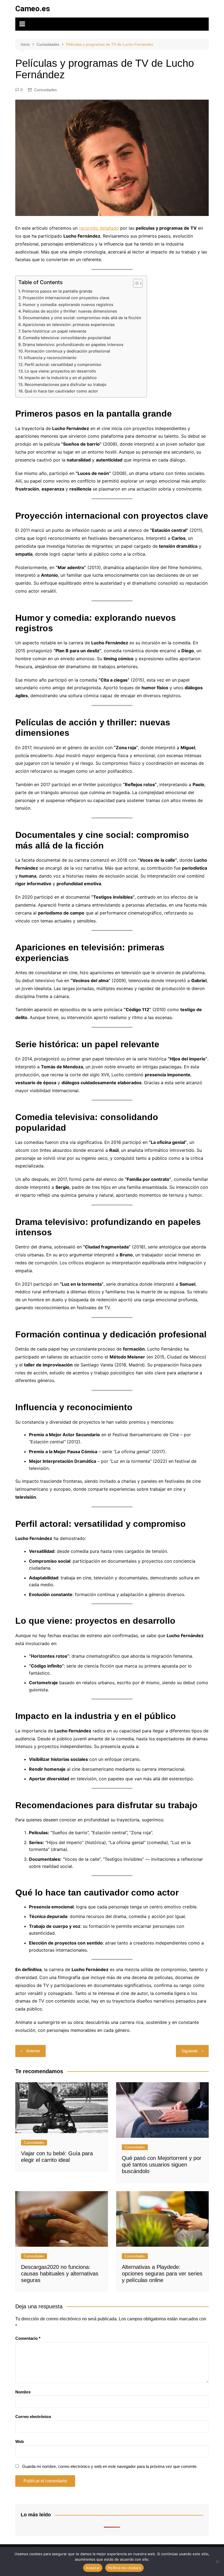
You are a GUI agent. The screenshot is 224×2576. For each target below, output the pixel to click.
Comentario (28, 2338)
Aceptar (93, 2568)
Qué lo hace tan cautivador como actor (61, 391)
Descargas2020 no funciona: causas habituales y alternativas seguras (60, 2274)
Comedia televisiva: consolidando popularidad (67, 338)
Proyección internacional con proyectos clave (66, 298)
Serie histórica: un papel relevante (54, 331)
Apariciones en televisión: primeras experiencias (69, 324)
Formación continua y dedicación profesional (67, 351)
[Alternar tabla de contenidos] (135, 283)
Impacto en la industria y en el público (61, 378)
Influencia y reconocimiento (50, 358)
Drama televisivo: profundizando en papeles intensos (73, 344)
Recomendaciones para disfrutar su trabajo (66, 384)
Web (20, 2441)
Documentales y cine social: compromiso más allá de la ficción (82, 318)
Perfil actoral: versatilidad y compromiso (63, 364)
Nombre (23, 2392)
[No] (217, 2561)
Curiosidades (45, 90)
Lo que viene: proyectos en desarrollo (60, 371)
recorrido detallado (99, 228)
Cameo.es (33, 9)
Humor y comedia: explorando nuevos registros (68, 305)
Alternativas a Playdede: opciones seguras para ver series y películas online (162, 2274)
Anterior (33, 2051)
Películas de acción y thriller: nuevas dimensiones (70, 311)
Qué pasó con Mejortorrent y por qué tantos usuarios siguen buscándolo (162, 2165)
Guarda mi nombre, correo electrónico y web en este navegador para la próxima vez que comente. (110, 2466)
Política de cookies (124, 2568)
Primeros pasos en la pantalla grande (57, 291)
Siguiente (190, 2051)
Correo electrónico (33, 2417)
